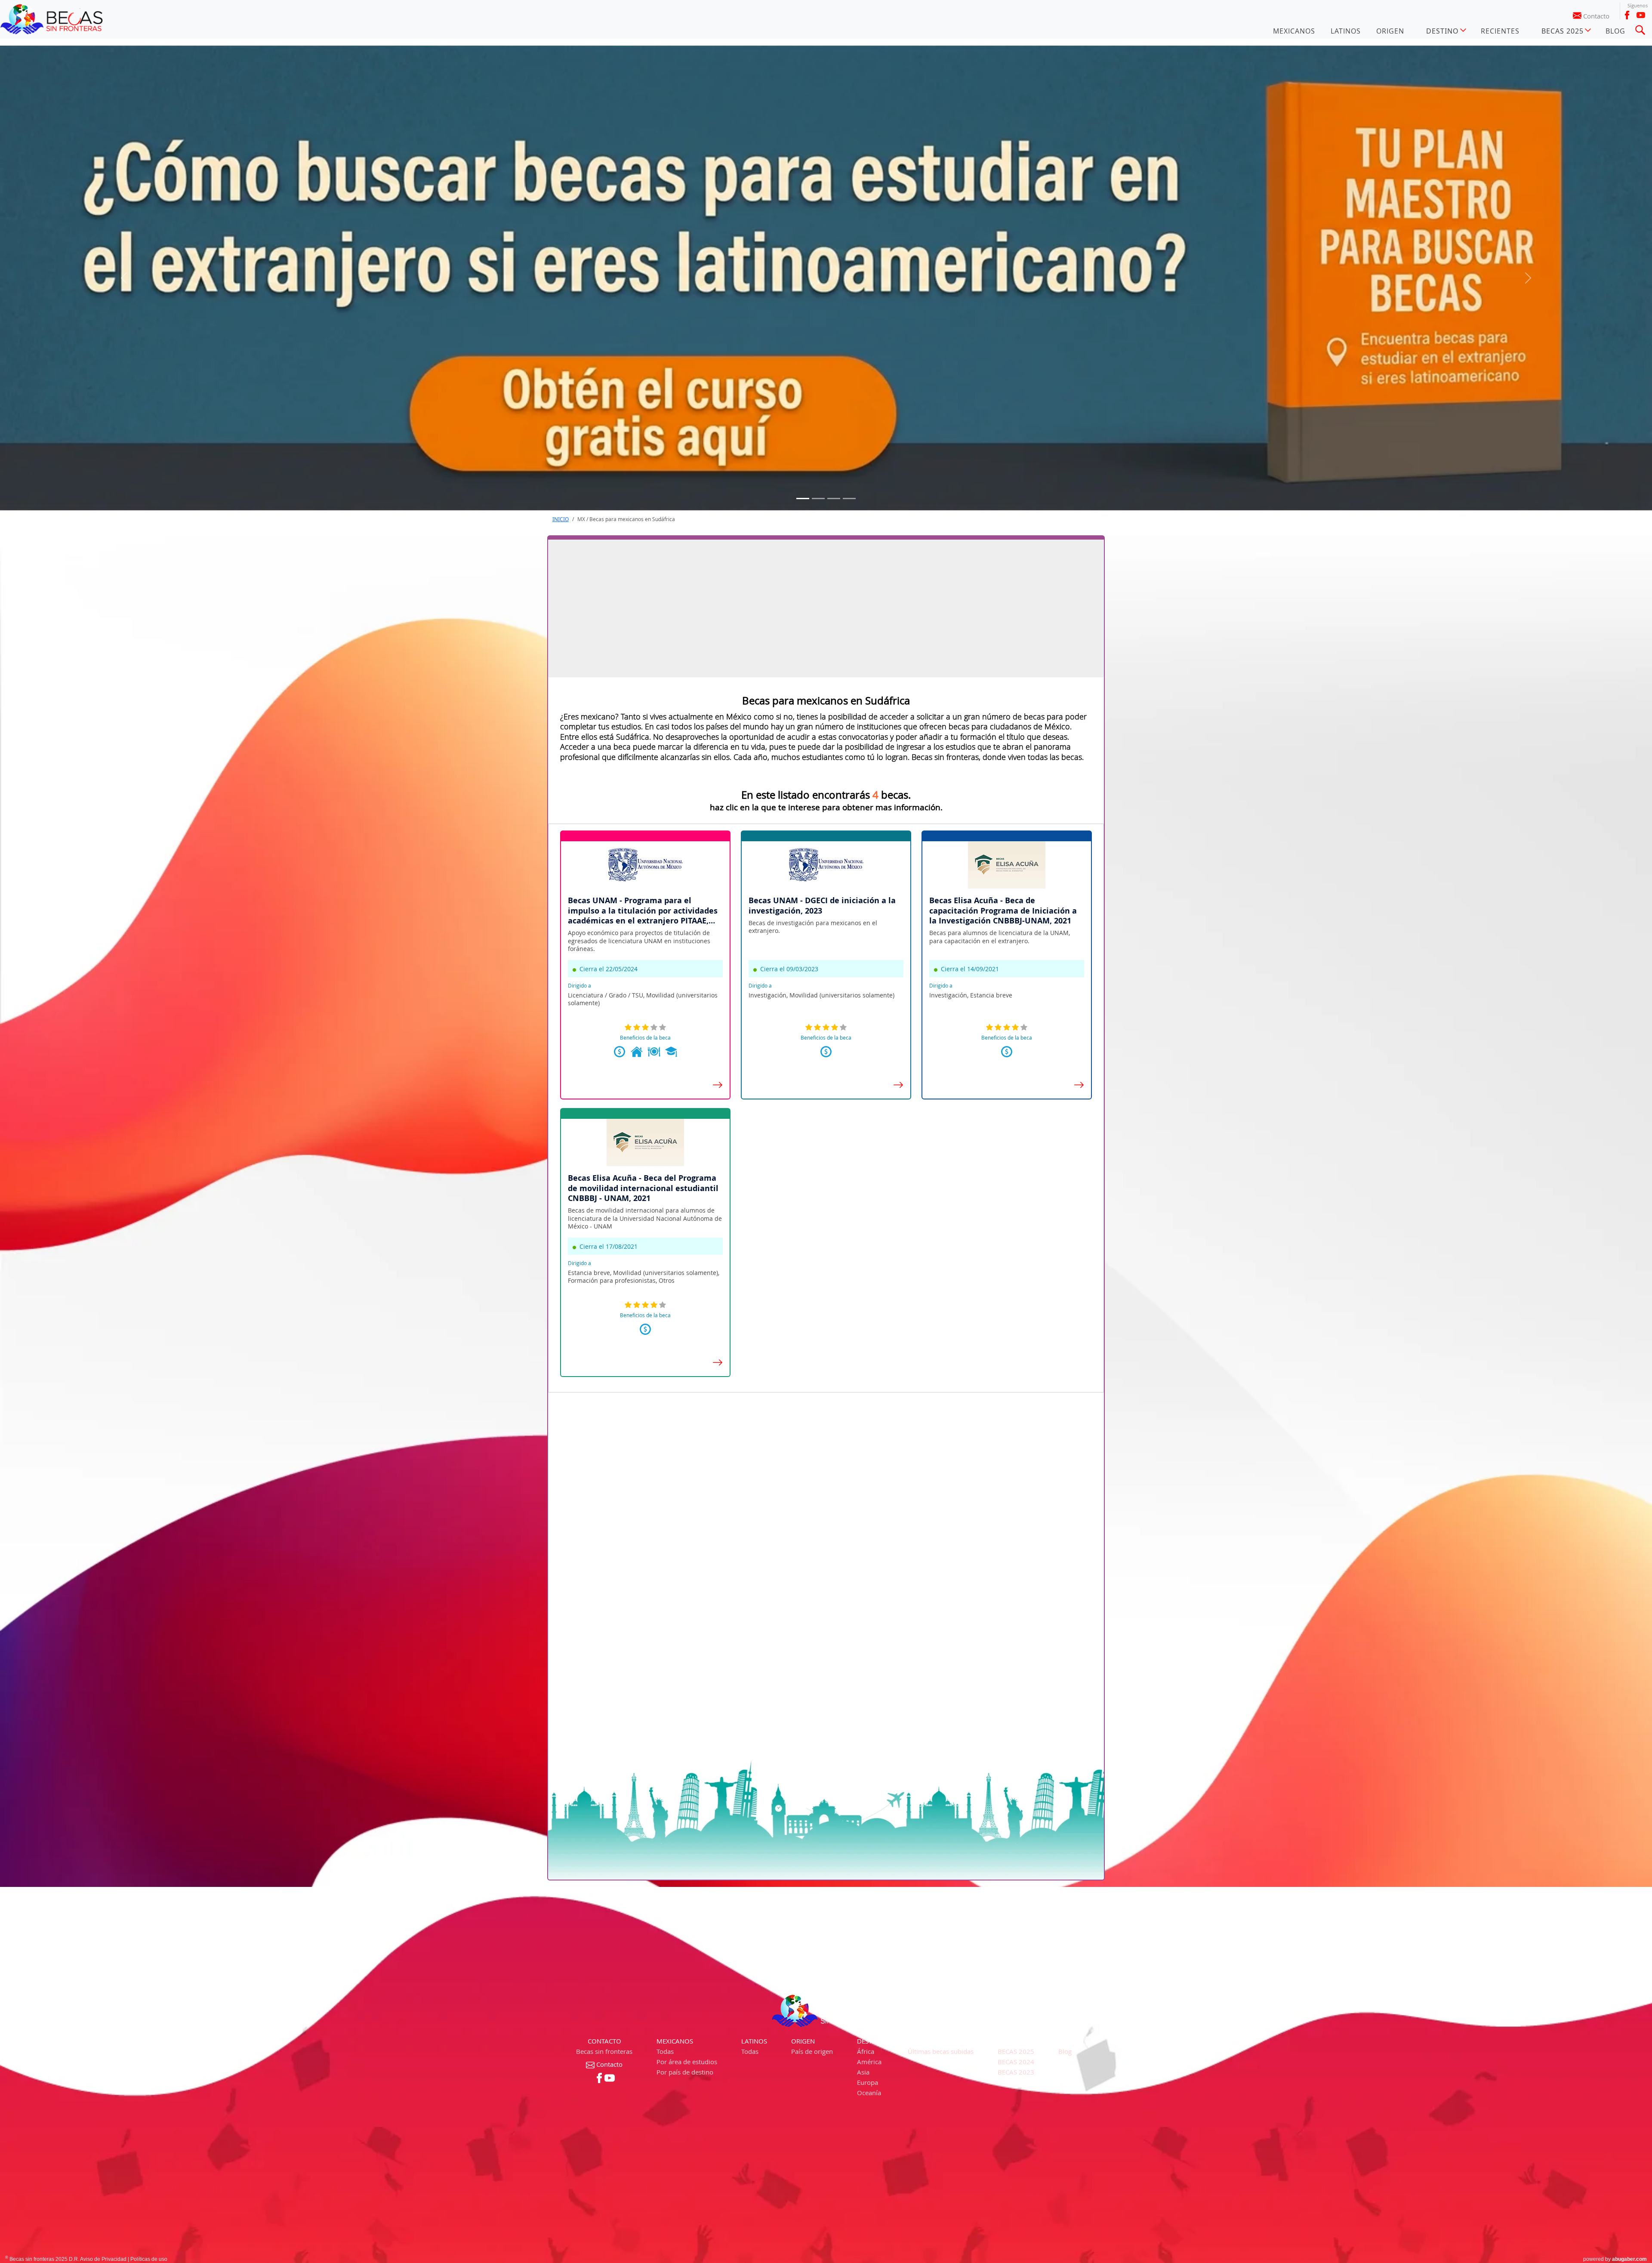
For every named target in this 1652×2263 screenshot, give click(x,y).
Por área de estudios (687, 2062)
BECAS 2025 (1016, 2051)
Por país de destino (685, 2072)
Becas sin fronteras (604, 2051)
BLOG (1615, 31)
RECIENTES (1500, 31)
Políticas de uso (149, 2259)
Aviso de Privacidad (103, 2259)
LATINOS (1346, 31)
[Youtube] (1641, 15)
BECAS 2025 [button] (1563, 31)
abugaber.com (1629, 2259)
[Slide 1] (818, 499)
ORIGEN (1390, 31)
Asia (863, 2072)
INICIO (561, 519)
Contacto (1596, 16)
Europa (868, 2082)
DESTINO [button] (1442, 31)
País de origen (812, 2051)
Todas (665, 2051)
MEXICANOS (1294, 31)
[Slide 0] (803, 499)
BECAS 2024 (1016, 2062)
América (869, 2062)
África (866, 2051)
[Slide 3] (849, 499)
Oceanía (869, 2093)
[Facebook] (1627, 15)
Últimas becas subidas (941, 2051)
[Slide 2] (834, 499)
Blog (1065, 2051)
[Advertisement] (826, 608)
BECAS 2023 (1016, 2072)
